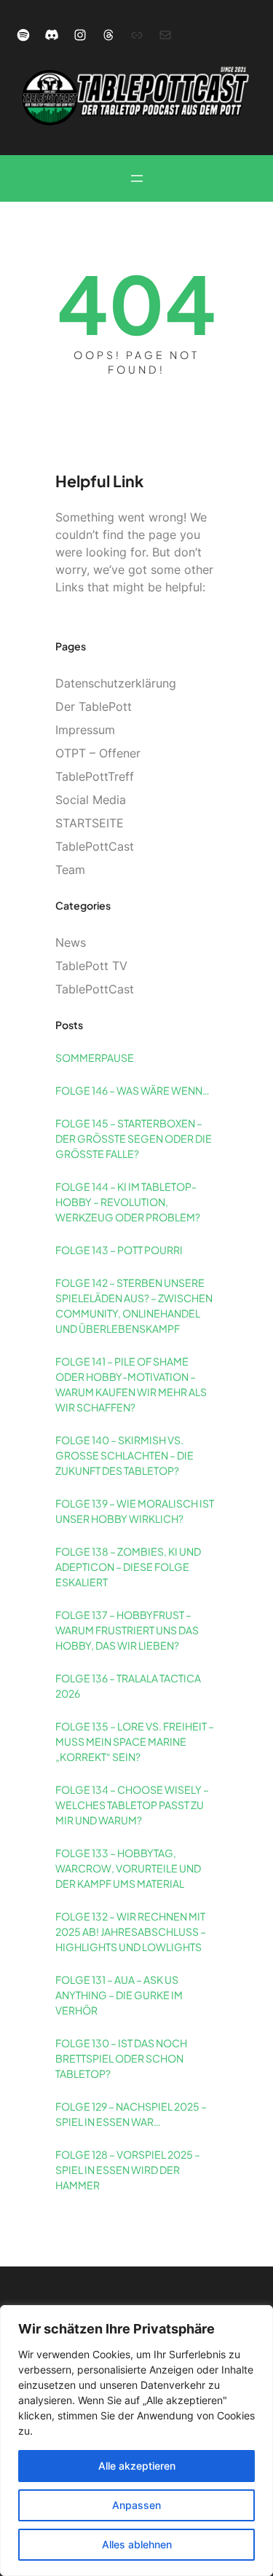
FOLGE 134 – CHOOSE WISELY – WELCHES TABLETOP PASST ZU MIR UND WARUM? (132, 1805)
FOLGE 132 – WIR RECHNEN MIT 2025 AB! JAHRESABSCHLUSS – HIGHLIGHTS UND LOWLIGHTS (131, 1931)
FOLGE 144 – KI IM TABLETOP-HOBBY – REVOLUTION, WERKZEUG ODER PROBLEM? (128, 1202)
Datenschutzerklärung (116, 683)
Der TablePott (94, 706)
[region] (136, 2441)
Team (70, 870)
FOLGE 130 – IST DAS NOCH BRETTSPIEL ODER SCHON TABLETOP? (121, 2058)
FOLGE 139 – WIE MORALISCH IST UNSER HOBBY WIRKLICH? (135, 1511)
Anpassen (136, 2505)
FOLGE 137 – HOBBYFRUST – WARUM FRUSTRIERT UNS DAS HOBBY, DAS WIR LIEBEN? (127, 1630)
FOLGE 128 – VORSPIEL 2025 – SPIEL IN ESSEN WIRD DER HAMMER (128, 2170)
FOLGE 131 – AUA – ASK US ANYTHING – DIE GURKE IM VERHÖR (119, 1995)
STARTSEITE (90, 823)
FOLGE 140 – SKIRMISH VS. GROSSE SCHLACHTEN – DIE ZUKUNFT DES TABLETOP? (124, 1455)
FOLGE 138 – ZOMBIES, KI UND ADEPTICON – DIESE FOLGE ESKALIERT (128, 1567)
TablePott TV (91, 966)
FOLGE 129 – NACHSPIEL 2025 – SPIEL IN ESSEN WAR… (131, 2114)
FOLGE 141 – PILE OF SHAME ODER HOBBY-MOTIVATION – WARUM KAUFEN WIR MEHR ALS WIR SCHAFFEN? (131, 1384)
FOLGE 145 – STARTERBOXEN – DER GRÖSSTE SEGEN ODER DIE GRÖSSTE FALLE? (134, 1138)
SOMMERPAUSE (95, 1057)
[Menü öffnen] (137, 178)
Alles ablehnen (137, 2544)
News (71, 942)
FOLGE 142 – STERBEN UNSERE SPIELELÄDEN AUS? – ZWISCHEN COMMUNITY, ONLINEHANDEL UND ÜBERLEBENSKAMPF (134, 1305)
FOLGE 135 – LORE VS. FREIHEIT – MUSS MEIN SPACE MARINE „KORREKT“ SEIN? (135, 1741)
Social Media (91, 800)
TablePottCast (95, 846)
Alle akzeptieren (137, 2466)
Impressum (85, 730)
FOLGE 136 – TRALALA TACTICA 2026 (128, 1686)
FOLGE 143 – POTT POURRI (119, 1250)
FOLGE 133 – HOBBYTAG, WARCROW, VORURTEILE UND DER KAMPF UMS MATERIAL (128, 1868)
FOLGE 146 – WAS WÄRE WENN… (132, 1090)
